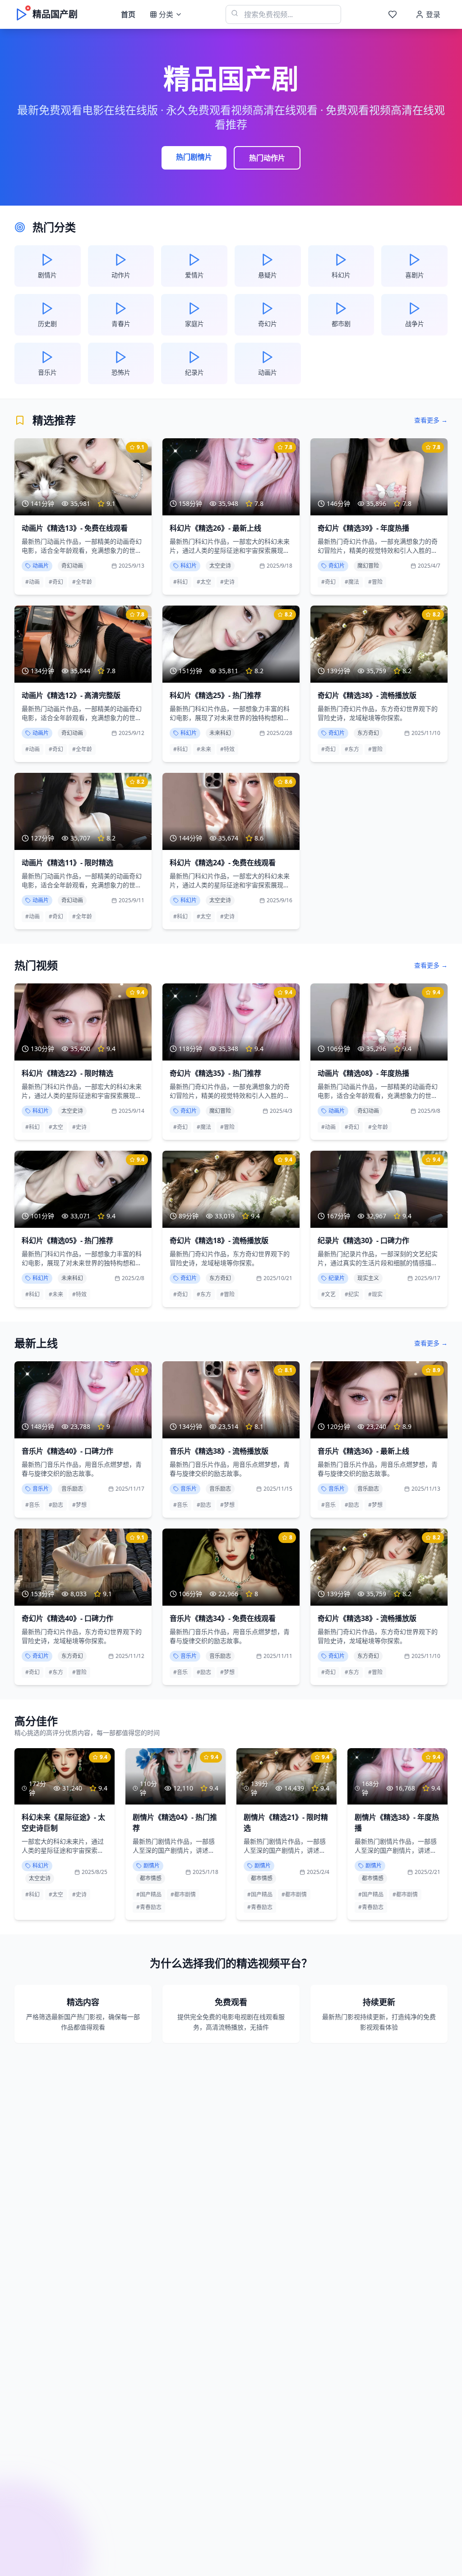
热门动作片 (267, 158)
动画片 (41, 566)
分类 (166, 14)
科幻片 (189, 566)
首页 (128, 14)
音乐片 (41, 1489)
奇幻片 (337, 566)
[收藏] (393, 14)
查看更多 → (431, 420)
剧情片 (152, 1866)
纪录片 (337, 1278)
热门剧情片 (194, 157)
